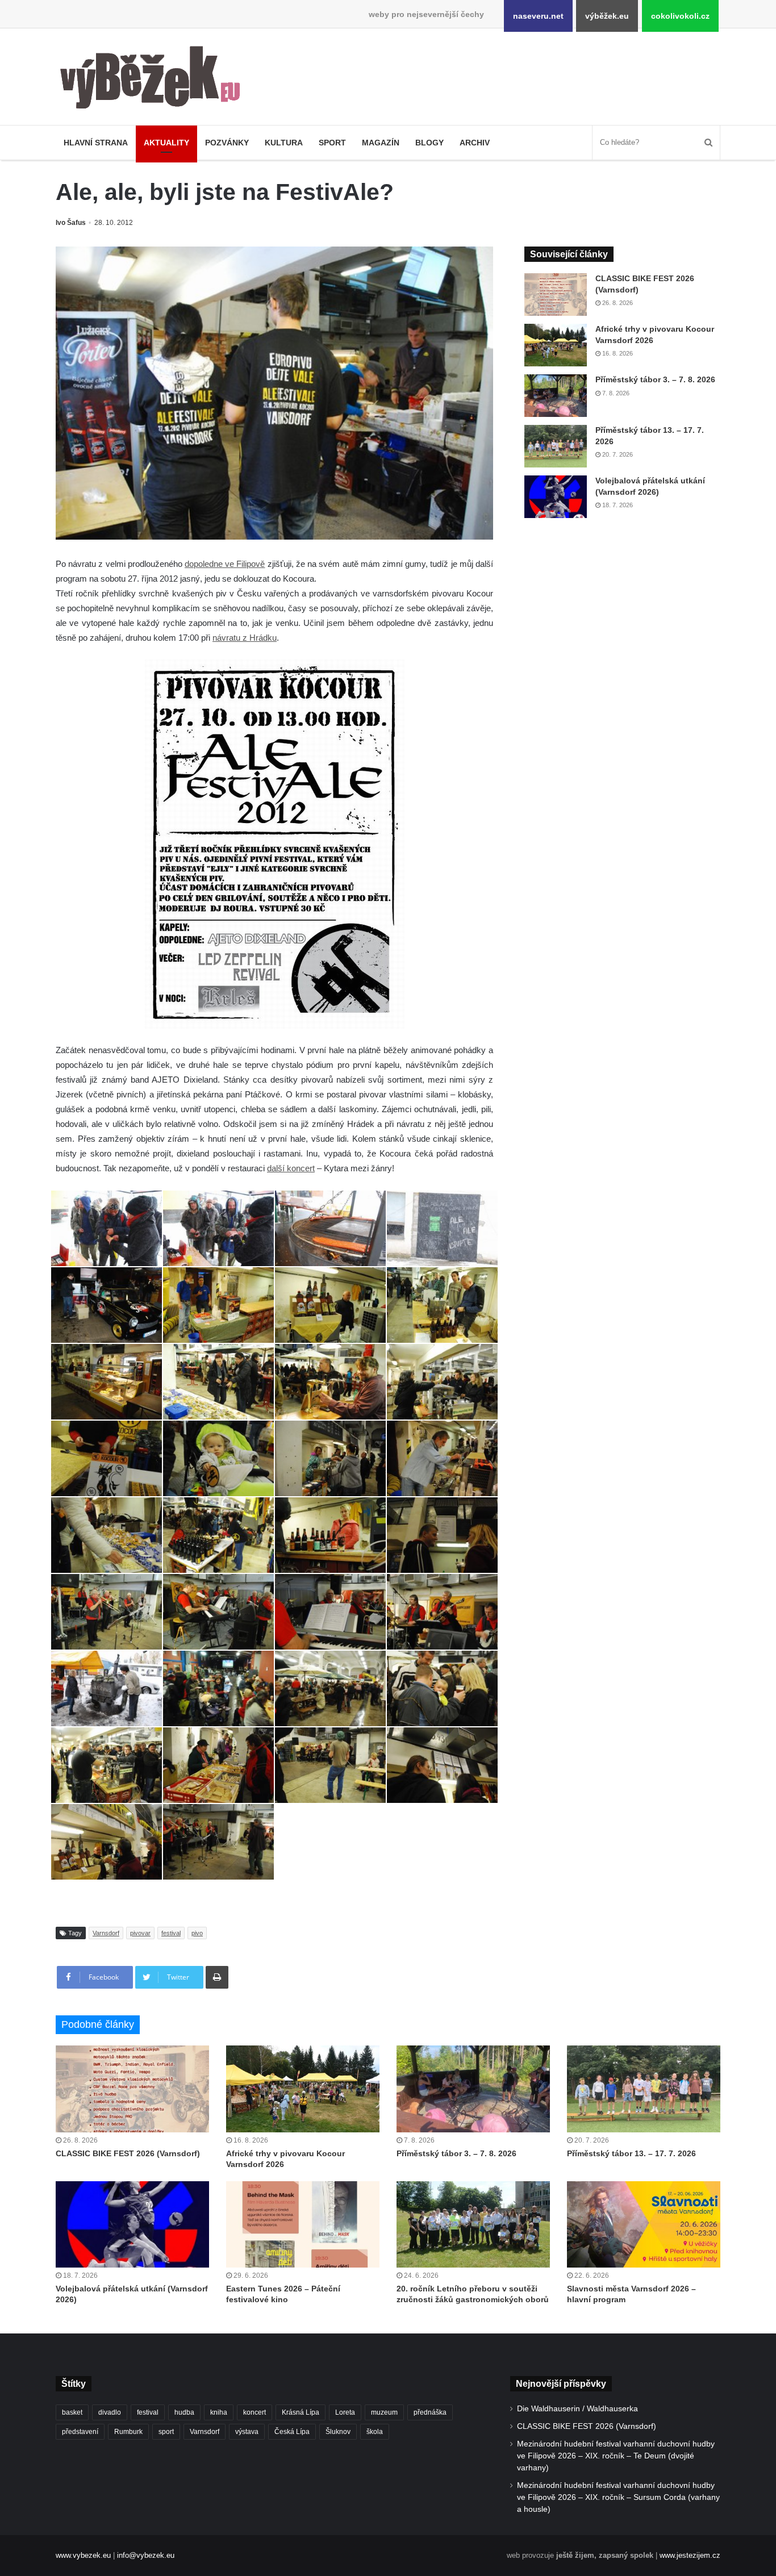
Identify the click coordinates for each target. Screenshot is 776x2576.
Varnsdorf (106, 1933)
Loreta (345, 2412)
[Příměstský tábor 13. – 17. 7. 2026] (556, 446)
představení (80, 2432)
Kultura (284, 143)
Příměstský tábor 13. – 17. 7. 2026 (631, 2153)
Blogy (429, 143)
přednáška (430, 2412)
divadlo (110, 2412)
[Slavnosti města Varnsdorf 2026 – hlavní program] (644, 2224)
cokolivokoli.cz (680, 16)
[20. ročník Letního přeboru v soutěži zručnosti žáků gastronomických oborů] (473, 2224)
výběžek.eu (607, 16)
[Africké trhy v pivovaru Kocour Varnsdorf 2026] (556, 345)
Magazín (381, 143)
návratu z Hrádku (245, 638)
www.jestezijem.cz (690, 2555)
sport (166, 2432)
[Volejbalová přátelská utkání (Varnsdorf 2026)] (556, 497)
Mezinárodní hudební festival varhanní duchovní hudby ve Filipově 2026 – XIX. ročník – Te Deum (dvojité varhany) (616, 2456)
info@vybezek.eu (146, 2555)
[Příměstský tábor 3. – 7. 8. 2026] (556, 396)
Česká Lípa (292, 2432)
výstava (247, 2432)
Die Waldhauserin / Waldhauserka (577, 2409)
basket (72, 2412)
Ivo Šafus (71, 223)
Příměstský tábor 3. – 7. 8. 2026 (655, 379)
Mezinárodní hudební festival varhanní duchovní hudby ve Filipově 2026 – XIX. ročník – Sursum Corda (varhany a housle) (618, 2497)
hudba (184, 2412)
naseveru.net (538, 16)
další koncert (291, 1168)
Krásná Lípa (301, 2412)
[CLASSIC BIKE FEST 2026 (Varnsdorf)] (556, 295)
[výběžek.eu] (155, 80)
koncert (255, 2412)
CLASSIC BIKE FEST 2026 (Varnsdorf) (128, 2153)
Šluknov (338, 2432)
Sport (332, 143)
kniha (219, 2412)
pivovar (140, 1933)
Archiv (475, 143)
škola (375, 2432)
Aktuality (166, 143)
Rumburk (128, 2432)
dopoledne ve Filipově (225, 564)
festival (171, 1933)
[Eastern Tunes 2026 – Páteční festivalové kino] (303, 2224)
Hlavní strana (96, 143)
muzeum (384, 2412)
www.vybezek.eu (83, 2555)
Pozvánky (227, 143)
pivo (197, 1933)
